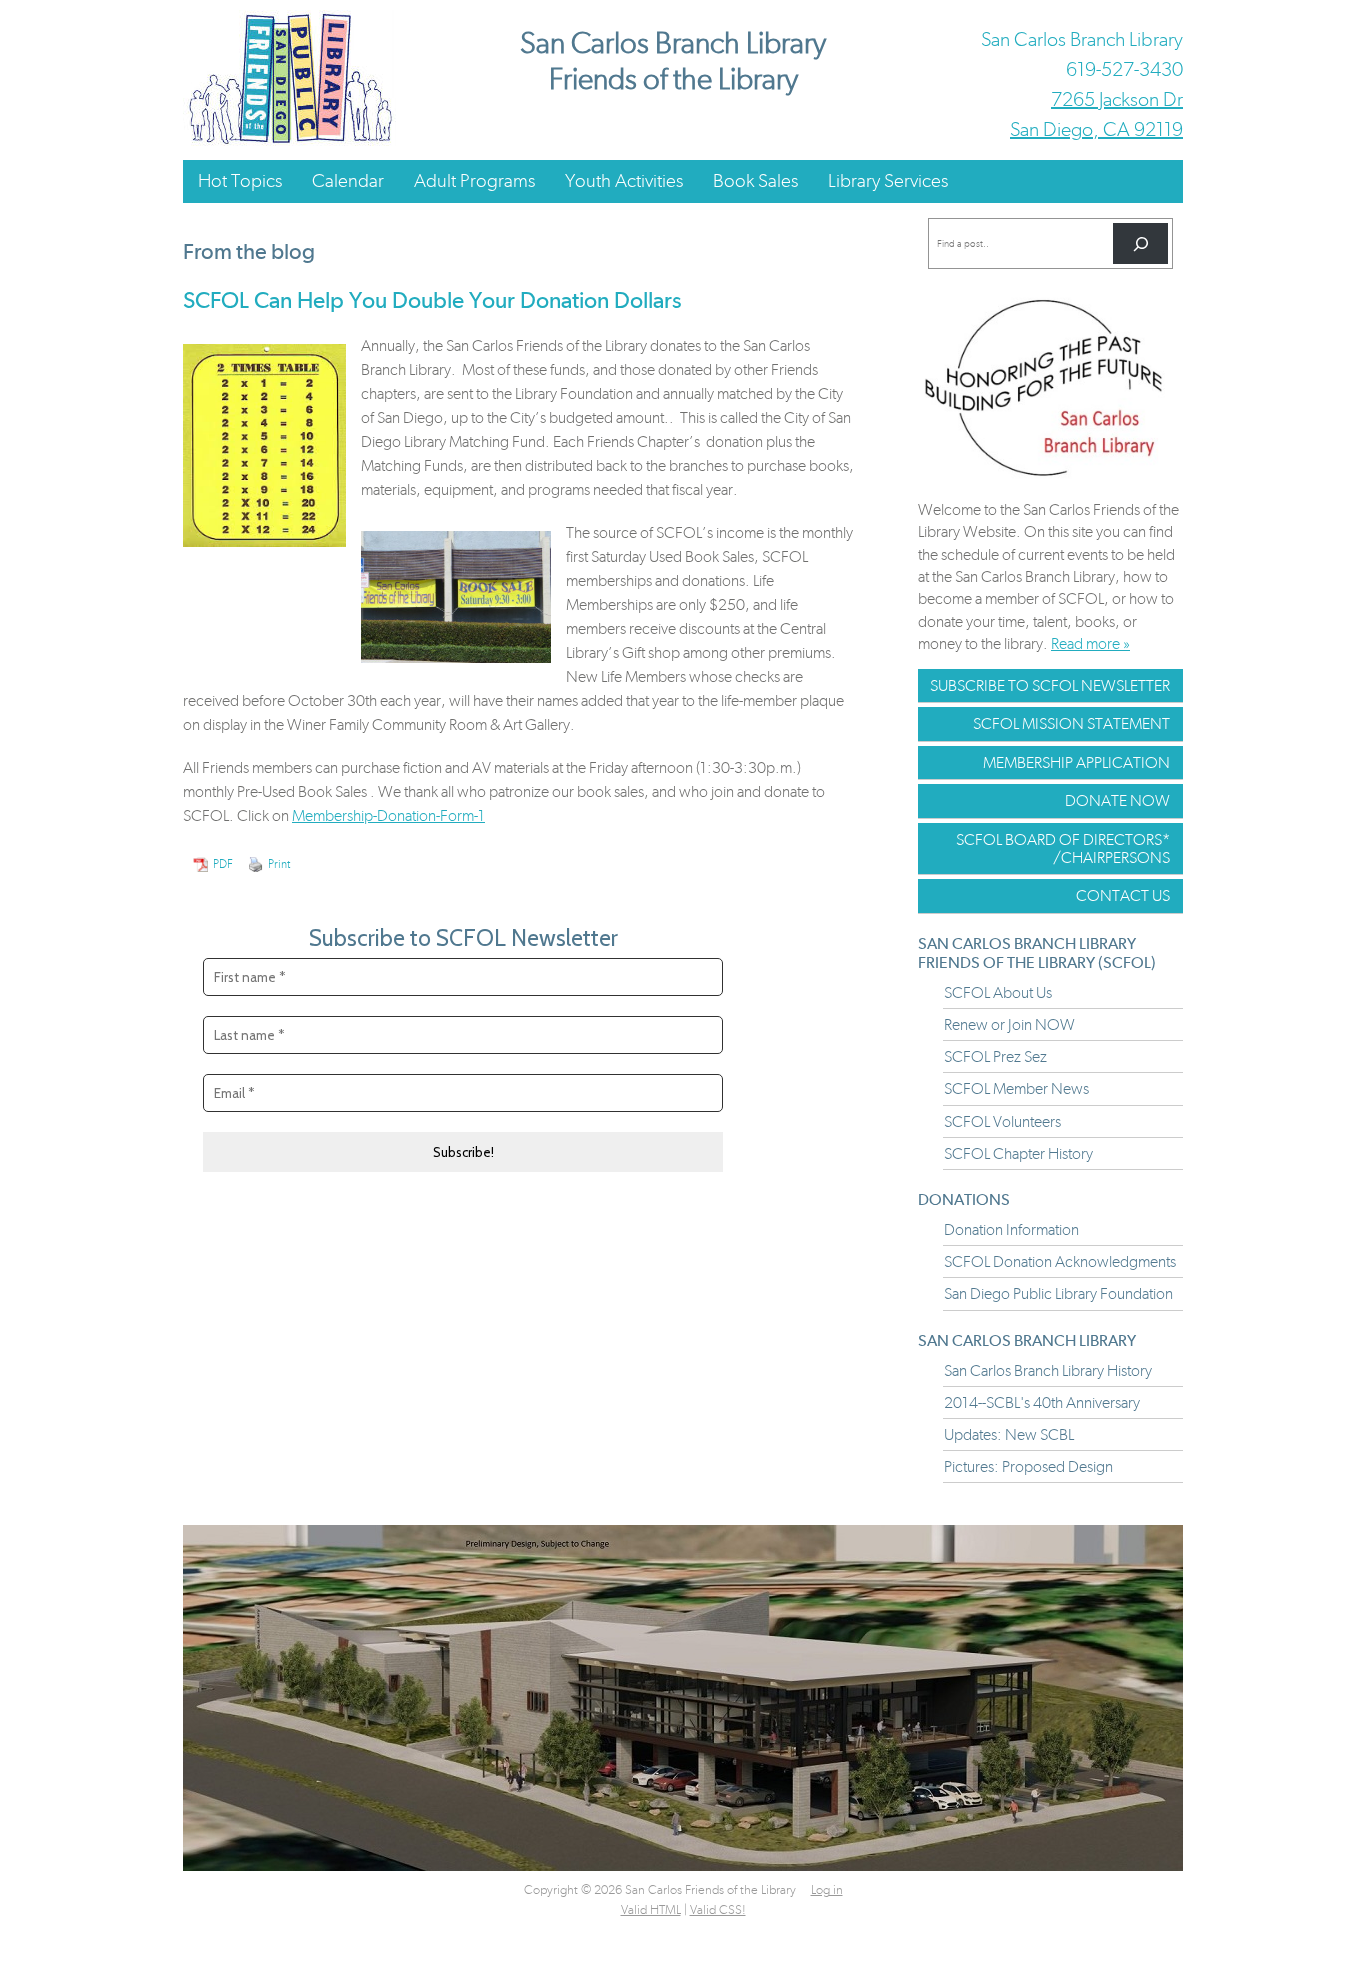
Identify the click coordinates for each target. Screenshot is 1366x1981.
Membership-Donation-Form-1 (388, 815)
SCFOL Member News (1016, 1088)
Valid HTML (651, 1909)
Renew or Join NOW (1009, 1024)
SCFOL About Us (998, 992)
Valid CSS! (718, 1909)
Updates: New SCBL (1009, 1434)
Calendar (348, 180)
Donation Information (1011, 1229)
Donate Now (1117, 800)
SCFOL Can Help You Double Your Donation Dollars (432, 300)
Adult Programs (474, 180)
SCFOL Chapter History (1018, 1153)
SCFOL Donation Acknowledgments (1060, 1261)
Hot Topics (240, 180)
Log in (827, 1889)
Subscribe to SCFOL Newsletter (1050, 685)
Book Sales (755, 180)
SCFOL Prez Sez (995, 1056)
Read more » (1090, 643)
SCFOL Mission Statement (1071, 723)
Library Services (888, 180)
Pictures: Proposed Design (1028, 1466)
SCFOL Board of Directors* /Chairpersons (1063, 848)
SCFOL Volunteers (1002, 1121)
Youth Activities (624, 180)
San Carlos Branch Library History (1048, 1370)
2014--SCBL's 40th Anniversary (1042, 1402)
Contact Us (1123, 895)
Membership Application (1076, 762)
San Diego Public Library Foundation (1058, 1293)
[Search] (1140, 243)
